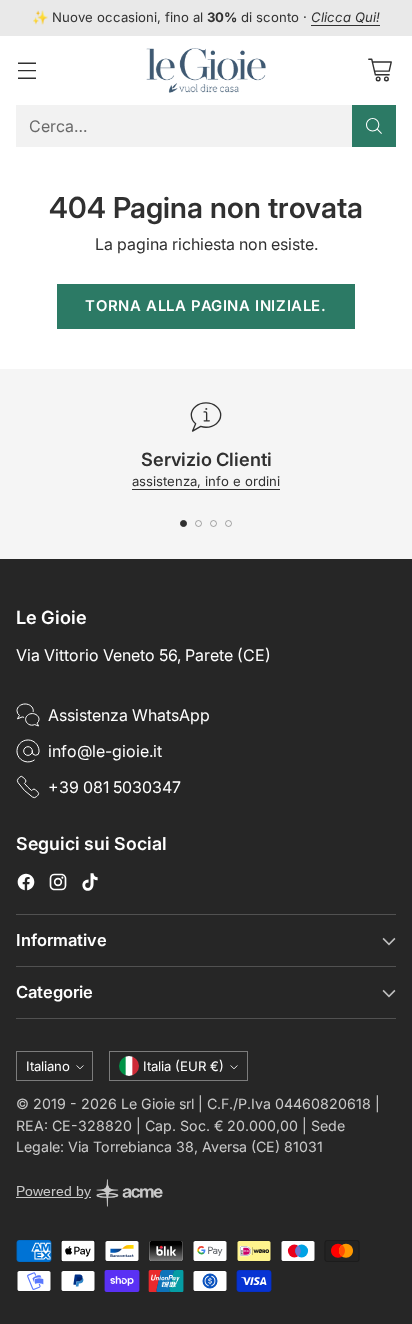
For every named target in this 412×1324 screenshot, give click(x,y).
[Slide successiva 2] (198, 523)
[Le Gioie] (206, 70)
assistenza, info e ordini (206, 481)
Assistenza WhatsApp (129, 715)
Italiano (48, 1066)
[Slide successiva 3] (213, 523)
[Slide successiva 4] (228, 523)
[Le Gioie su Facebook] (26, 885)
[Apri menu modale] (26, 70)
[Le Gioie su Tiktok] (90, 885)
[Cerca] (374, 126)
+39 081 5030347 (114, 787)
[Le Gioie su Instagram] (58, 885)
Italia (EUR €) (183, 1066)
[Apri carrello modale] (379, 70)
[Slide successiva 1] (183, 523)
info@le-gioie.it (105, 751)
